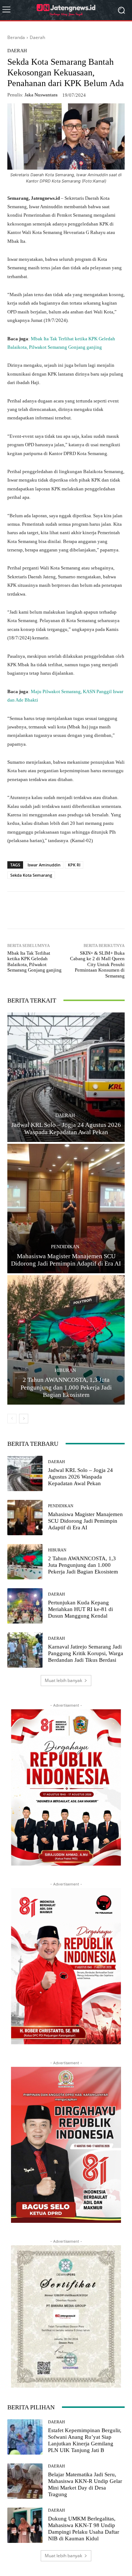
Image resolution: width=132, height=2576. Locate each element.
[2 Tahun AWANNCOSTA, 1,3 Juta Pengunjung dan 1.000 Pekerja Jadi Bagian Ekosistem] (66, 1340)
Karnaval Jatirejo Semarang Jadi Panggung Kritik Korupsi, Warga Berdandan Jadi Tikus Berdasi (86, 1653)
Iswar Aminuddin (44, 865)
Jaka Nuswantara (41, 95)
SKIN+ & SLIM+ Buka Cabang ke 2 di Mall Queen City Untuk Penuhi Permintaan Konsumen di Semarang (97, 964)
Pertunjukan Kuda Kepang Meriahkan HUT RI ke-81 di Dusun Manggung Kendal (80, 1609)
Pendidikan (65, 1247)
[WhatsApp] (38, 910)
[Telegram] (88, 910)
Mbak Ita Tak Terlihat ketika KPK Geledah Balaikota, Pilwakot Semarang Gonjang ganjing (34, 962)
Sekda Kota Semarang (31, 875)
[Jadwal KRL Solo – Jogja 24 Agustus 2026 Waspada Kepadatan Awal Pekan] (66, 1077)
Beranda (16, 37)
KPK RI (74, 865)
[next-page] (24, 1419)
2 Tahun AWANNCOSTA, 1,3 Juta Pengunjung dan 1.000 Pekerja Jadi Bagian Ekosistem (66, 1387)
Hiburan (65, 1370)
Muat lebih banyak (63, 1680)
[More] (106, 910)
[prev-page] (12, 1419)
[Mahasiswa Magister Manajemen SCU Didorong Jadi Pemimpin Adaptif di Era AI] (66, 1209)
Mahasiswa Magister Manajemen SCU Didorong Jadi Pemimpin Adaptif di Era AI (85, 1521)
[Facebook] (55, 910)
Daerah (37, 37)
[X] (71, 910)
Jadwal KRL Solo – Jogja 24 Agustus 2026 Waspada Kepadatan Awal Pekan (80, 1477)
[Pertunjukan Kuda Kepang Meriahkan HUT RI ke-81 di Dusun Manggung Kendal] (25, 1606)
